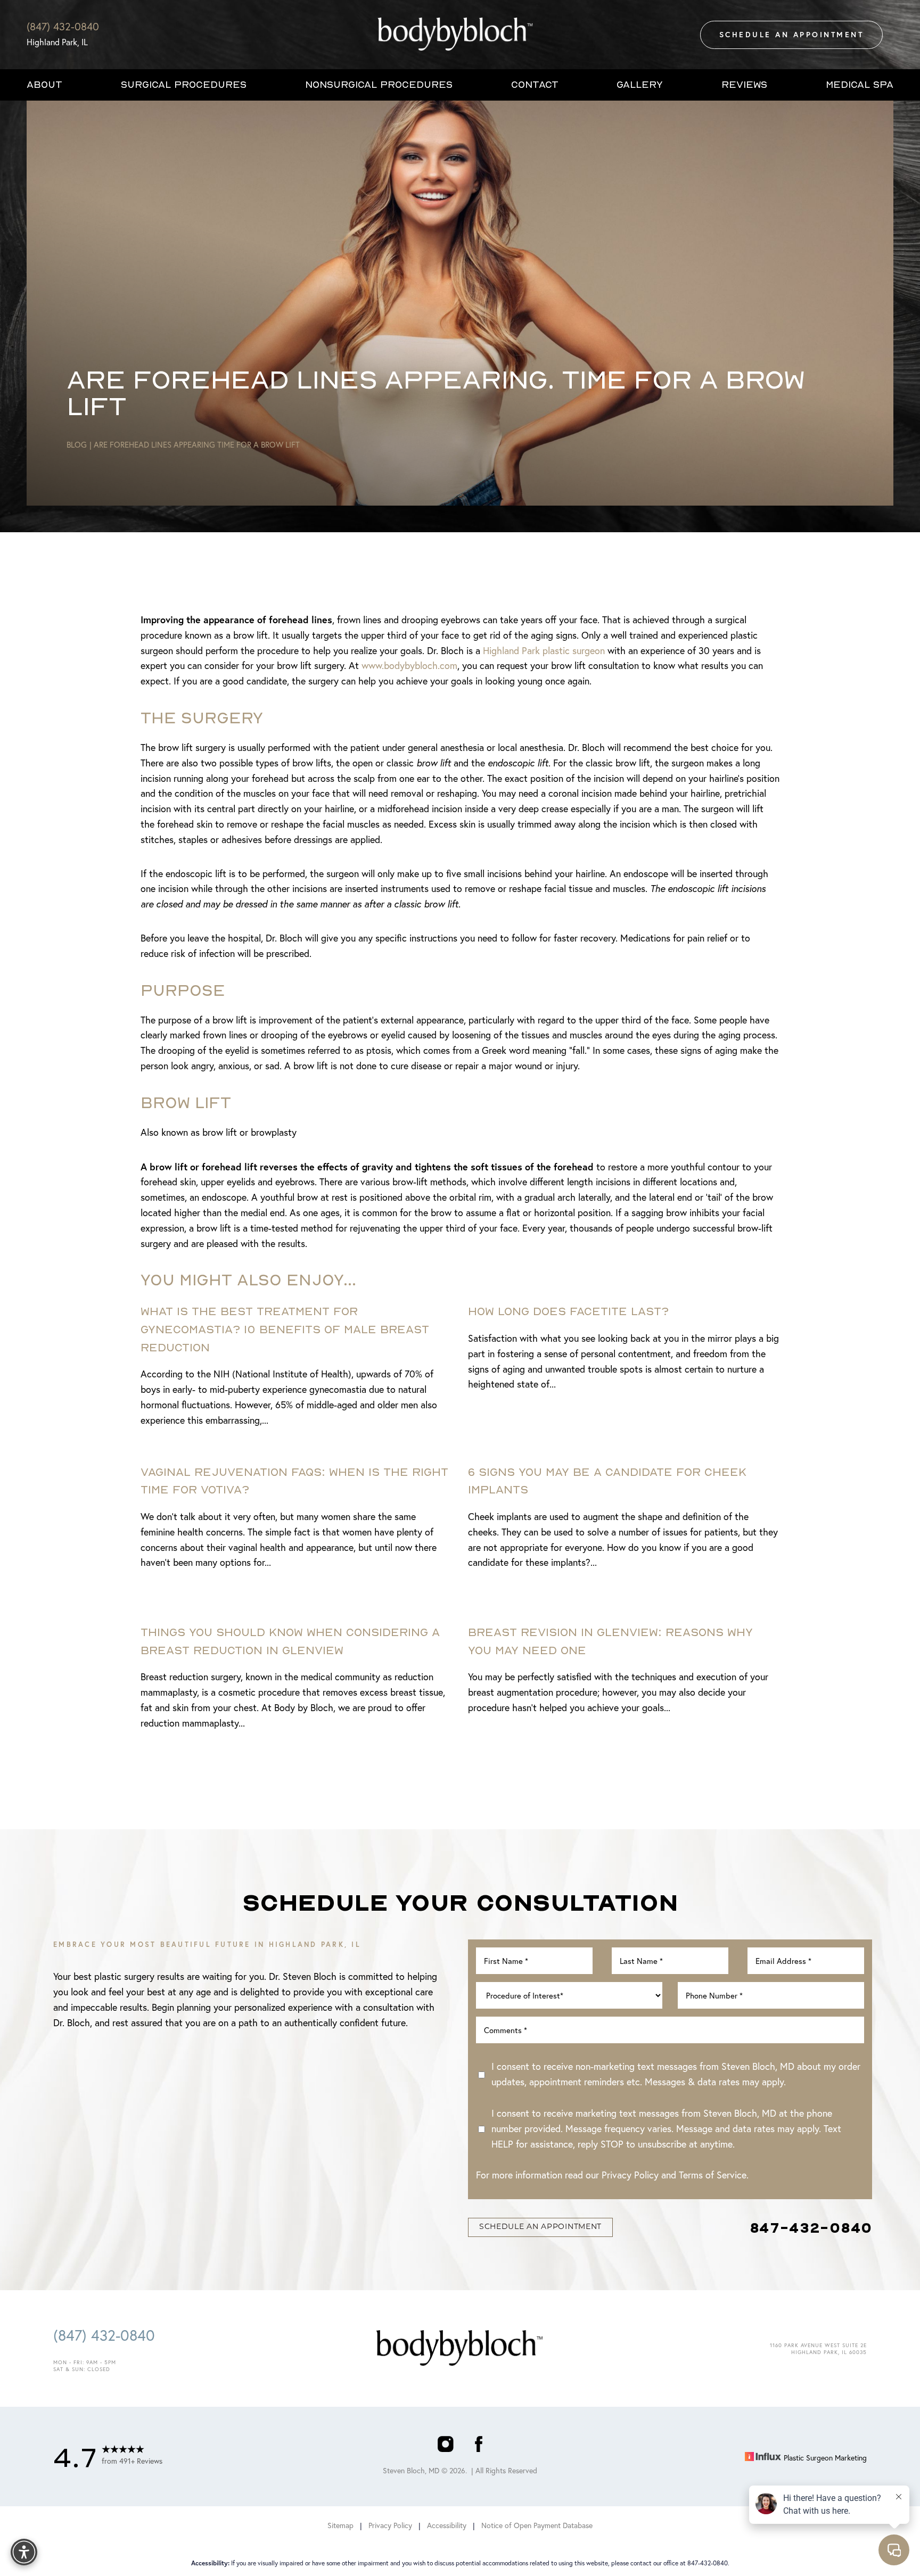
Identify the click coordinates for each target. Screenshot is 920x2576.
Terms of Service (713, 2175)
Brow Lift (186, 1102)
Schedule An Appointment (792, 35)
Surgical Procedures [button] (184, 84)
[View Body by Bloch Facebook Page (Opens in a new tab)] (479, 2446)
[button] (24, 2552)
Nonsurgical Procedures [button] (379, 84)
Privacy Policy (630, 2175)
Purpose (183, 990)
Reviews (744, 84)
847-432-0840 (811, 2227)
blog (77, 445)
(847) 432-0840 (63, 26)
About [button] (44, 84)
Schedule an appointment (540, 2227)
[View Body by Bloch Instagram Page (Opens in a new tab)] (445, 2446)
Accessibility (447, 2525)
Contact (535, 84)
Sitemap (340, 2525)
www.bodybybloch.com (409, 666)
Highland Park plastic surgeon (544, 651)
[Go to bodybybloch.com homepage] (455, 35)
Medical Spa (860, 84)
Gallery (640, 84)
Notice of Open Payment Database (537, 2525)
